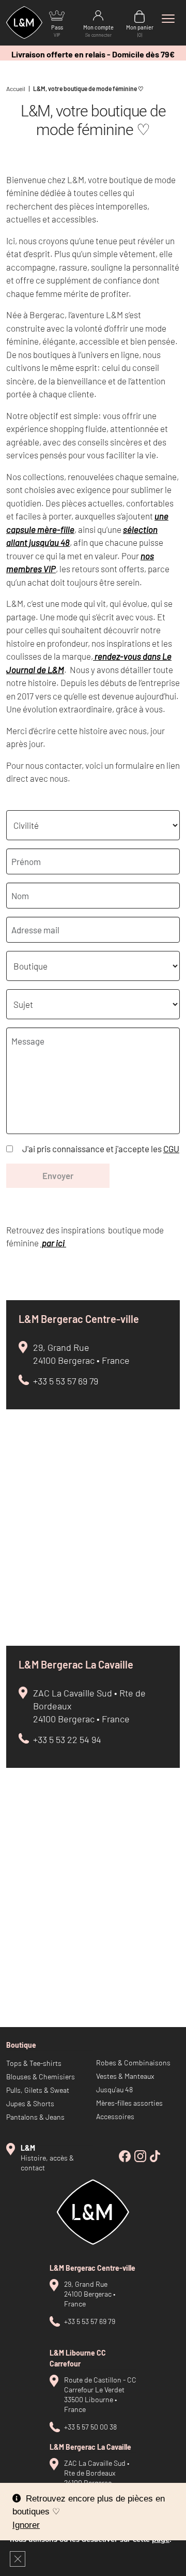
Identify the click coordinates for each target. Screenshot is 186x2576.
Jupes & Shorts (30, 2103)
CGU (171, 1149)
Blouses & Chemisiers (41, 2076)
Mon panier (140, 31)
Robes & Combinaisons (133, 2063)
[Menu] (168, 19)
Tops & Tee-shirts (34, 2063)
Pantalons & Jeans (35, 2117)
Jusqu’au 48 (114, 2089)
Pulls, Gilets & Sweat (38, 2090)
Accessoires (115, 2116)
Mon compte (98, 31)
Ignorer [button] (26, 2525)
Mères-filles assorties (129, 2103)
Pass (57, 31)
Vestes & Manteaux (125, 2076)
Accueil (16, 88)
